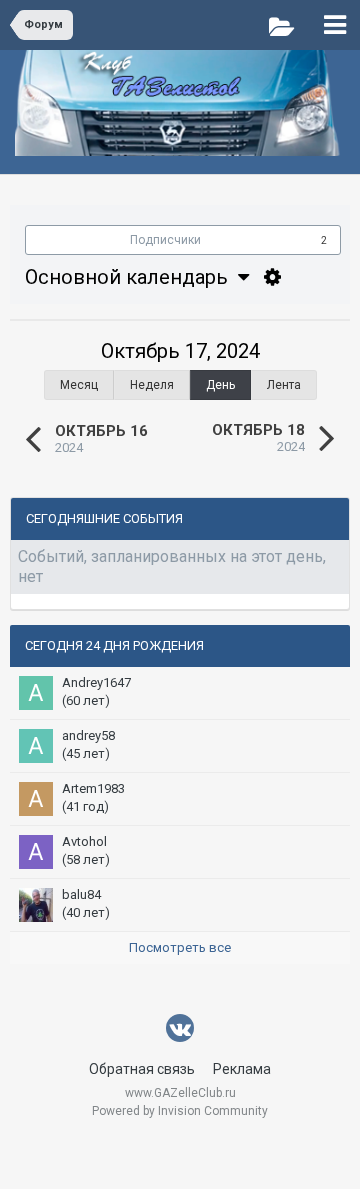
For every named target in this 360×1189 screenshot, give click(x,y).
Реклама (242, 1069)
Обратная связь (142, 1069)
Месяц (79, 385)
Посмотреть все (180, 947)
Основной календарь (131, 277)
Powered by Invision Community (180, 1111)
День (220, 385)
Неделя (152, 385)
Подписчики (165, 240)
